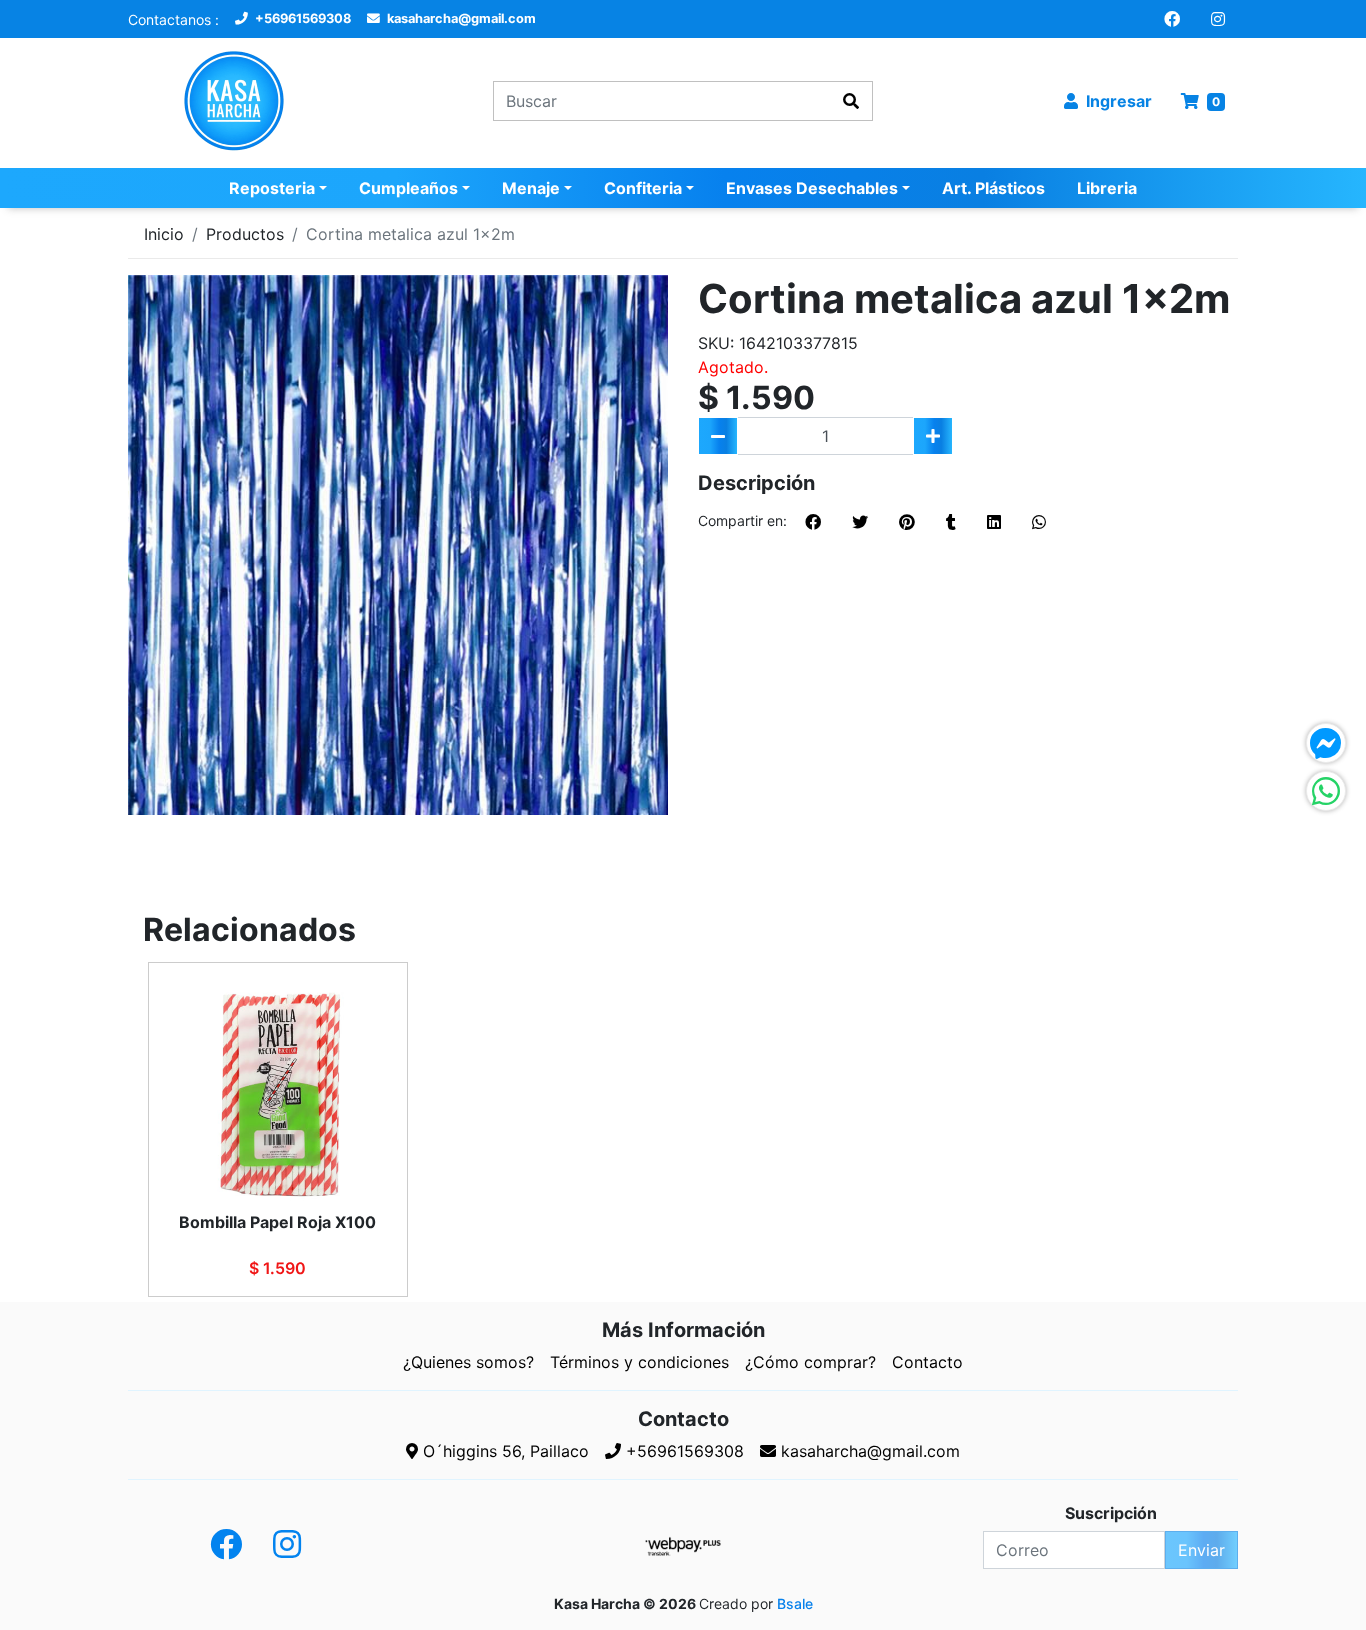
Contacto (927, 1362)
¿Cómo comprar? (810, 1362)
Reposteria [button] (272, 188)
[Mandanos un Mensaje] (1326, 743)
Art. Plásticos (993, 188)
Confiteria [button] (643, 188)
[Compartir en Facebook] (813, 522)
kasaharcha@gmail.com (460, 18)
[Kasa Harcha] (255, 101)
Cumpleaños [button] (408, 188)
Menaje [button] (531, 188)
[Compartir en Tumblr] (951, 522)
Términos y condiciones (639, 1362)
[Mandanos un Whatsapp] (1326, 791)
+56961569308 (301, 18)
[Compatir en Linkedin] (994, 522)
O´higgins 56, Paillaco (503, 1451)
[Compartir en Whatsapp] (1039, 522)
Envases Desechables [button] (812, 188)
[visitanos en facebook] (1172, 19)
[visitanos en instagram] (1218, 19)
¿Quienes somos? (468, 1362)
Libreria (1107, 188)
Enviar (1201, 1550)
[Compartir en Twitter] (860, 522)
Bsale (795, 1603)
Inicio (164, 234)
